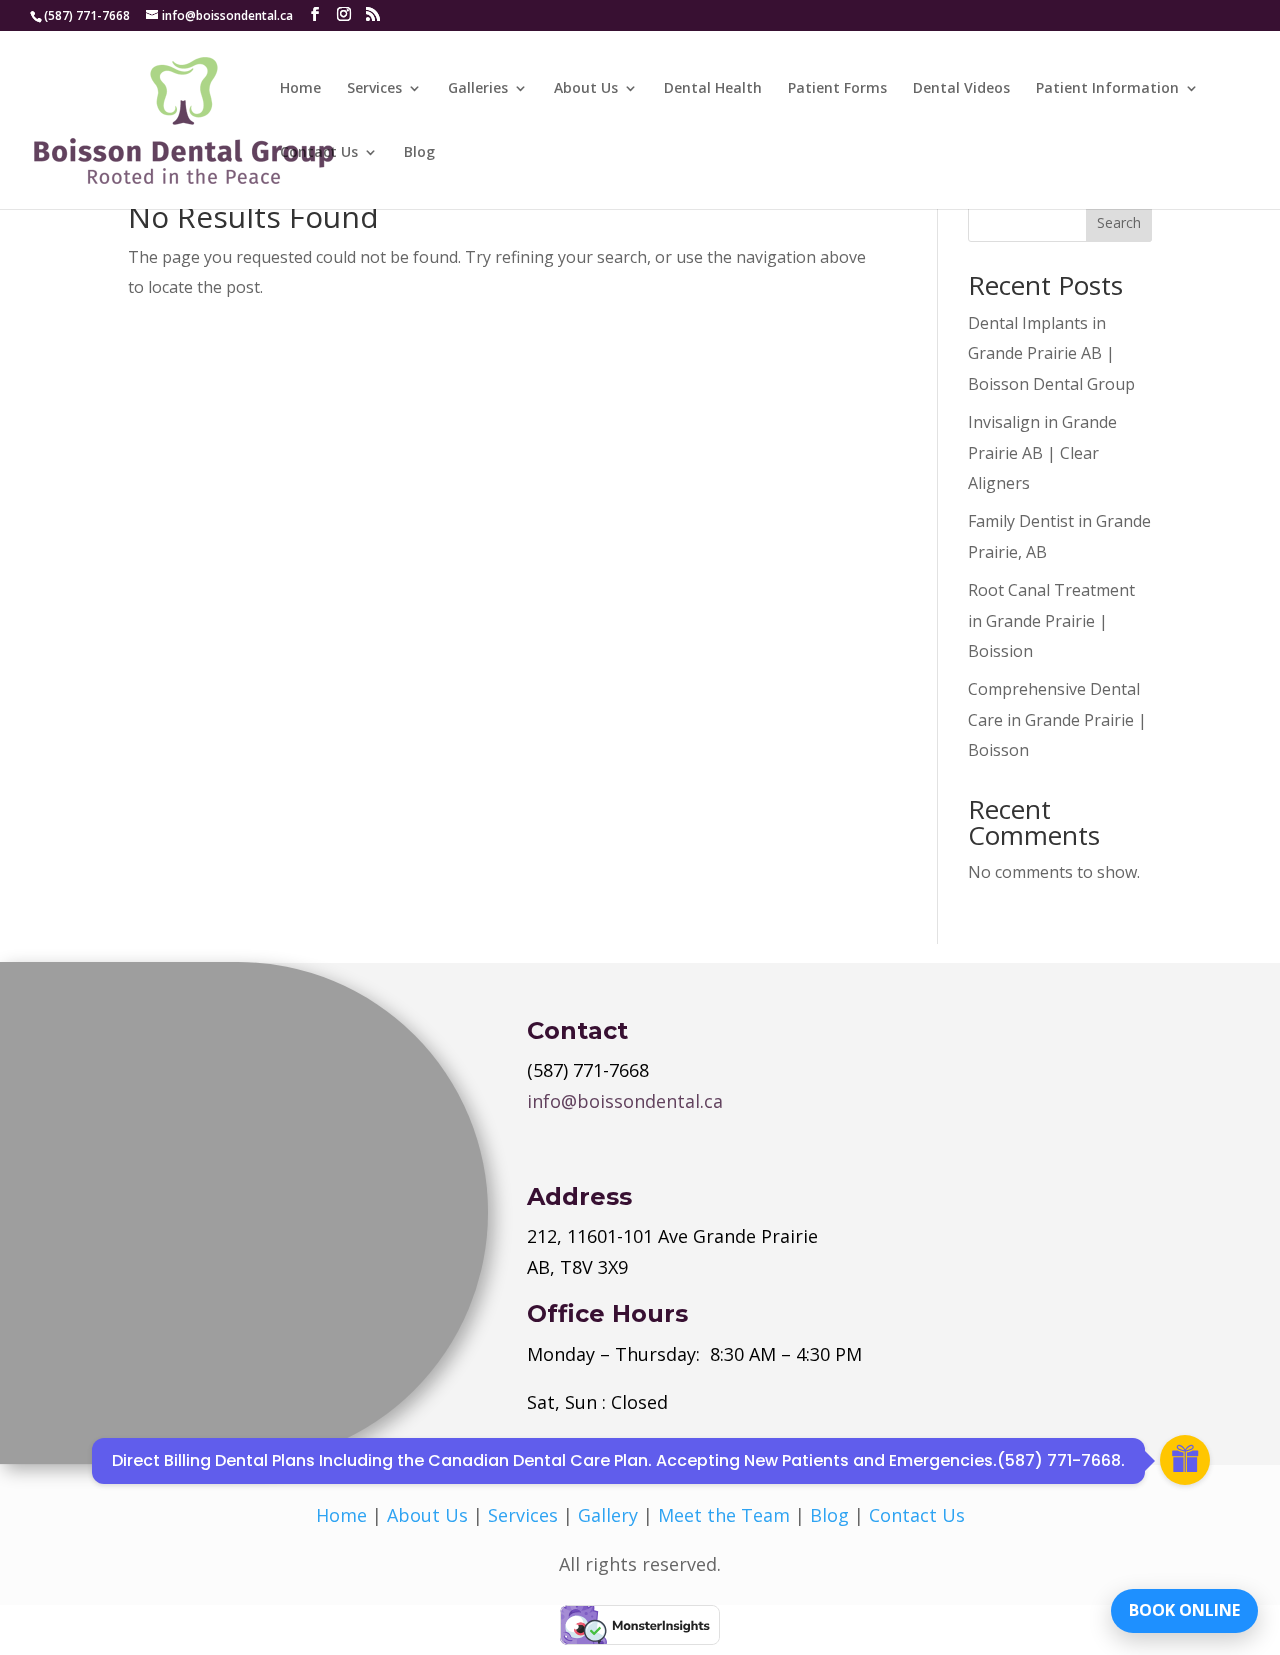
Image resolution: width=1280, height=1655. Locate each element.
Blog (419, 153)
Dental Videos (961, 89)
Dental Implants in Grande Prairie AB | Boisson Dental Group (1051, 353)
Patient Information (1107, 89)
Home (300, 89)
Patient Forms (837, 89)
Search (1119, 222)
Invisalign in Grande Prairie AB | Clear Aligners (1042, 452)
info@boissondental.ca (625, 1101)
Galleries (478, 89)
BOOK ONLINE (1184, 1610)
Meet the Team (724, 1515)
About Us (586, 89)
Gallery (608, 1515)
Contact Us (319, 153)
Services (374, 89)
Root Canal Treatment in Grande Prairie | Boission (1051, 620)
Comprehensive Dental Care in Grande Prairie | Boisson (1057, 719)
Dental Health (713, 89)
